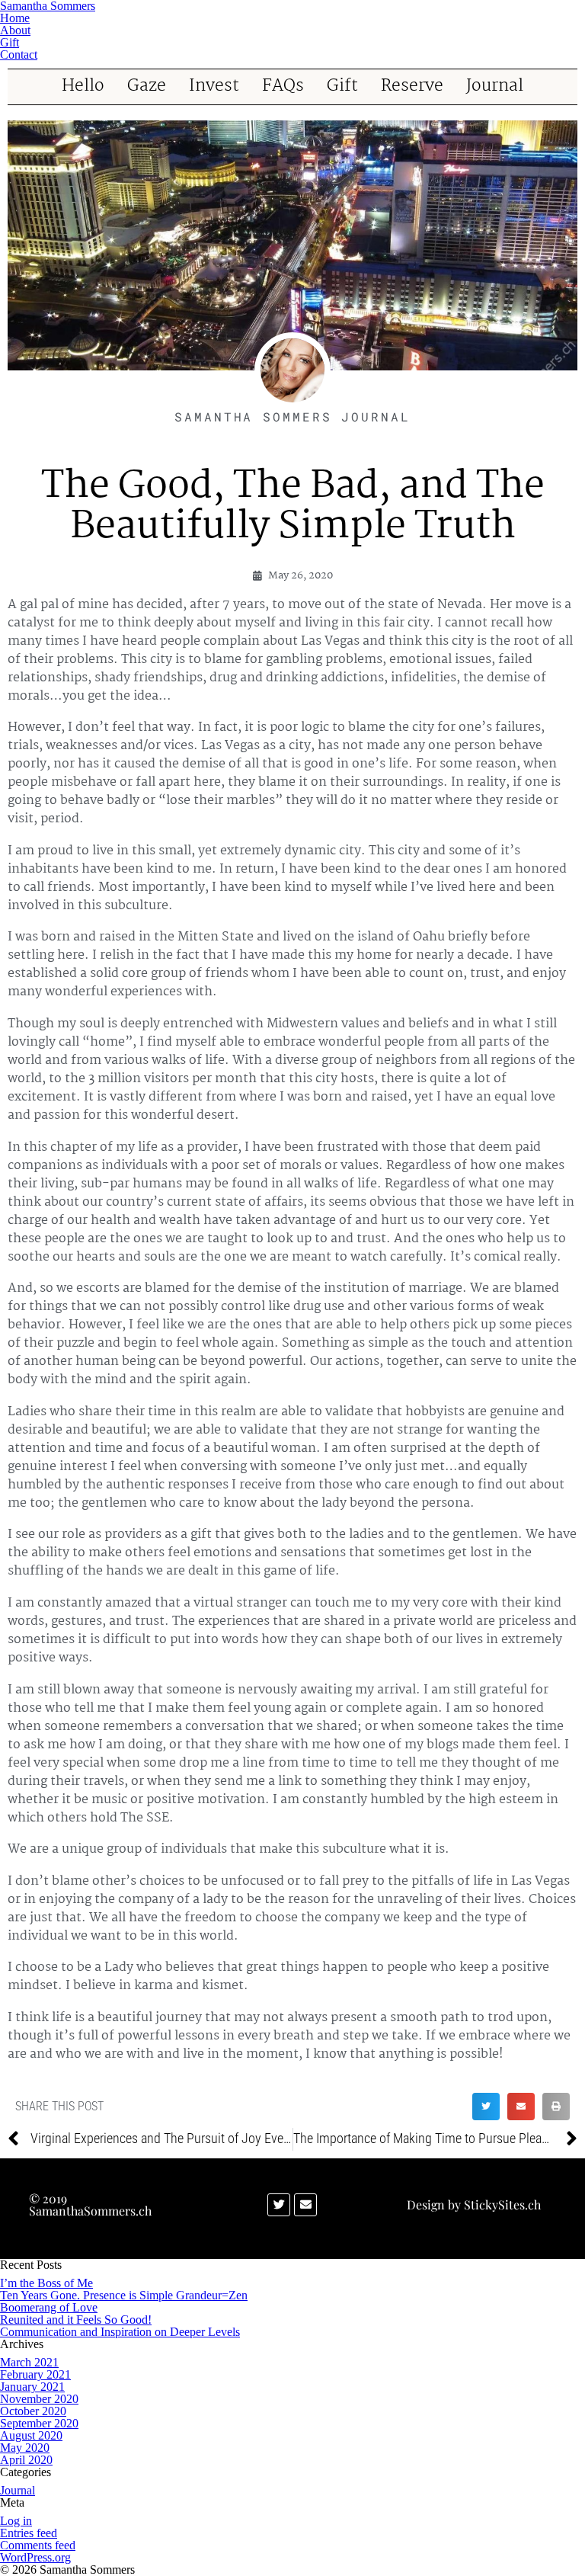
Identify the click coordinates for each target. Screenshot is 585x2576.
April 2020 (26, 2460)
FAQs (283, 87)
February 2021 (35, 2374)
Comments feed (38, 2545)
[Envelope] (305, 2205)
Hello (83, 87)
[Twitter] (279, 2205)
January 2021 (32, 2387)
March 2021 (29, 2362)
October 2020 (33, 2411)
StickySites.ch (502, 2204)
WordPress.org (35, 2557)
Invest (214, 87)
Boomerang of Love (49, 2307)
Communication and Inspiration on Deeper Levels (120, 2332)
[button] (486, 2107)
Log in (16, 2521)
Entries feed (29, 2533)
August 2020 (31, 2435)
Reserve (412, 87)
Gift (342, 87)
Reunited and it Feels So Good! (76, 2320)
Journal (495, 87)
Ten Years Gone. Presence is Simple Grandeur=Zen (124, 2295)
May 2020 (25, 2448)
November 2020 (39, 2399)
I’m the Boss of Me (46, 2283)
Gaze (147, 87)
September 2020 (39, 2423)
